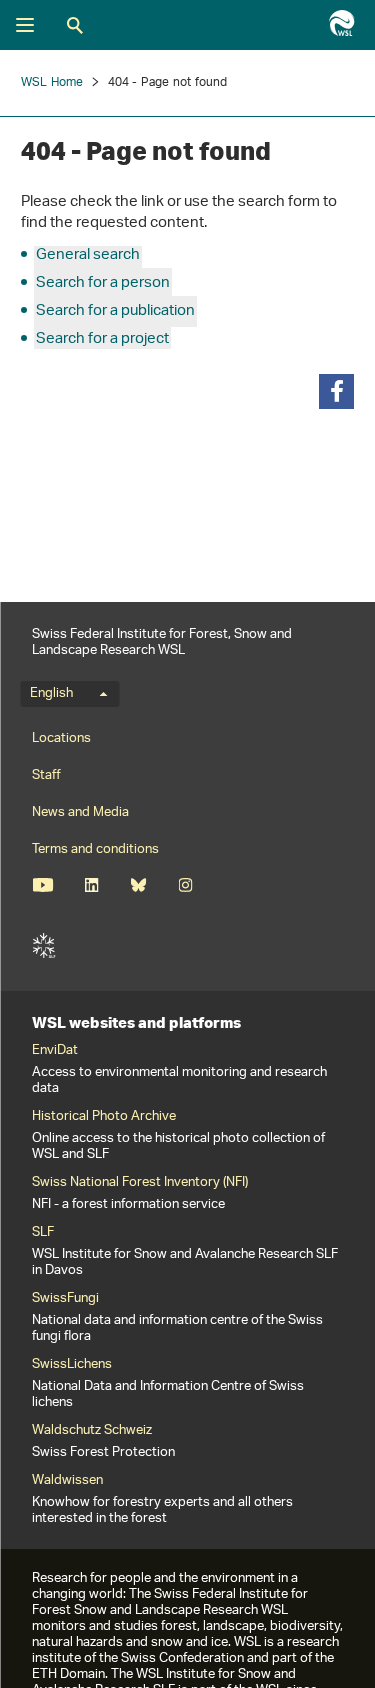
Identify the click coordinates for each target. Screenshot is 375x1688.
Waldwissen (67, 1481)
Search (75, 25)
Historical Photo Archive (104, 1117)
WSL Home (52, 82)
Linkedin (91, 885)
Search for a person (103, 283)
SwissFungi (65, 1299)
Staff (46, 775)
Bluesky (138, 885)
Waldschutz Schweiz (92, 1431)
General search (88, 255)
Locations (61, 738)
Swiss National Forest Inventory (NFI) (140, 1183)
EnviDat (55, 1051)
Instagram (185, 885)
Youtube (42, 885)
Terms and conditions (95, 849)
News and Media (80, 812)
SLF (44, 946)
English (51, 694)
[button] (336, 391)
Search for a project (102, 339)
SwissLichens (72, 1365)
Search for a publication (115, 311)
